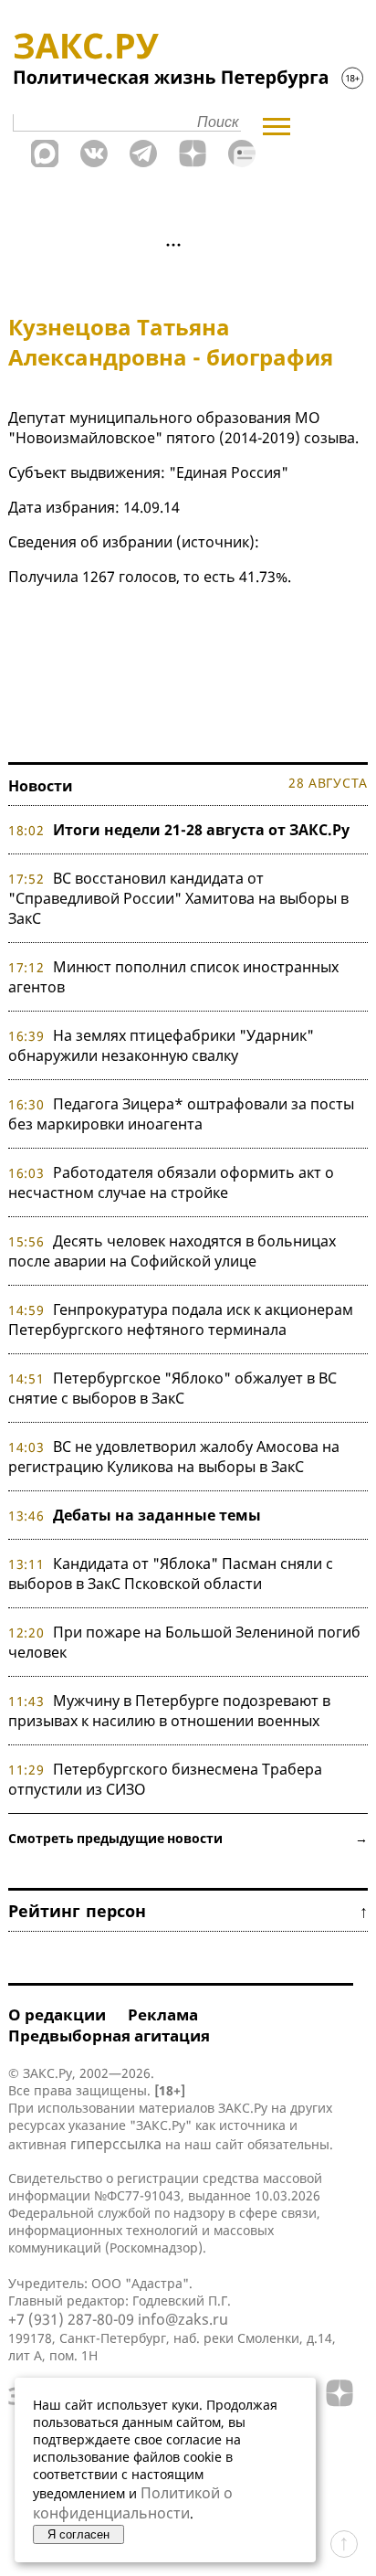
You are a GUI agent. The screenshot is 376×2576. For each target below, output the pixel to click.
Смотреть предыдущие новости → (188, 1838)
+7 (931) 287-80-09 (71, 2319)
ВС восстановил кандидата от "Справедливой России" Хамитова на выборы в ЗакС (178, 898)
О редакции (57, 2014)
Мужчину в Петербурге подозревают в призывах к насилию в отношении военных (169, 1711)
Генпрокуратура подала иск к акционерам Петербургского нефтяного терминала (181, 1320)
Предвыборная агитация (109, 2035)
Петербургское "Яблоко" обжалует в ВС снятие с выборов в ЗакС (172, 1388)
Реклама (163, 2014)
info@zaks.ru (183, 2319)
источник (215, 542)
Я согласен (78, 2534)
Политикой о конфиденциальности (133, 2503)
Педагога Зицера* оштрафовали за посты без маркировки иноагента (181, 1114)
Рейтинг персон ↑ (188, 1911)
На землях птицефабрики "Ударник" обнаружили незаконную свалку (161, 1045)
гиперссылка (116, 2144)
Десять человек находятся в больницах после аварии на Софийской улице (172, 1251)
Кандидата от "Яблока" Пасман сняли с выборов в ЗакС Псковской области (171, 1574)
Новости (41, 786)
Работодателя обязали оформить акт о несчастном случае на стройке (171, 1182)
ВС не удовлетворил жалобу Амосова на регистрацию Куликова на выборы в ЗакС (174, 1457)
